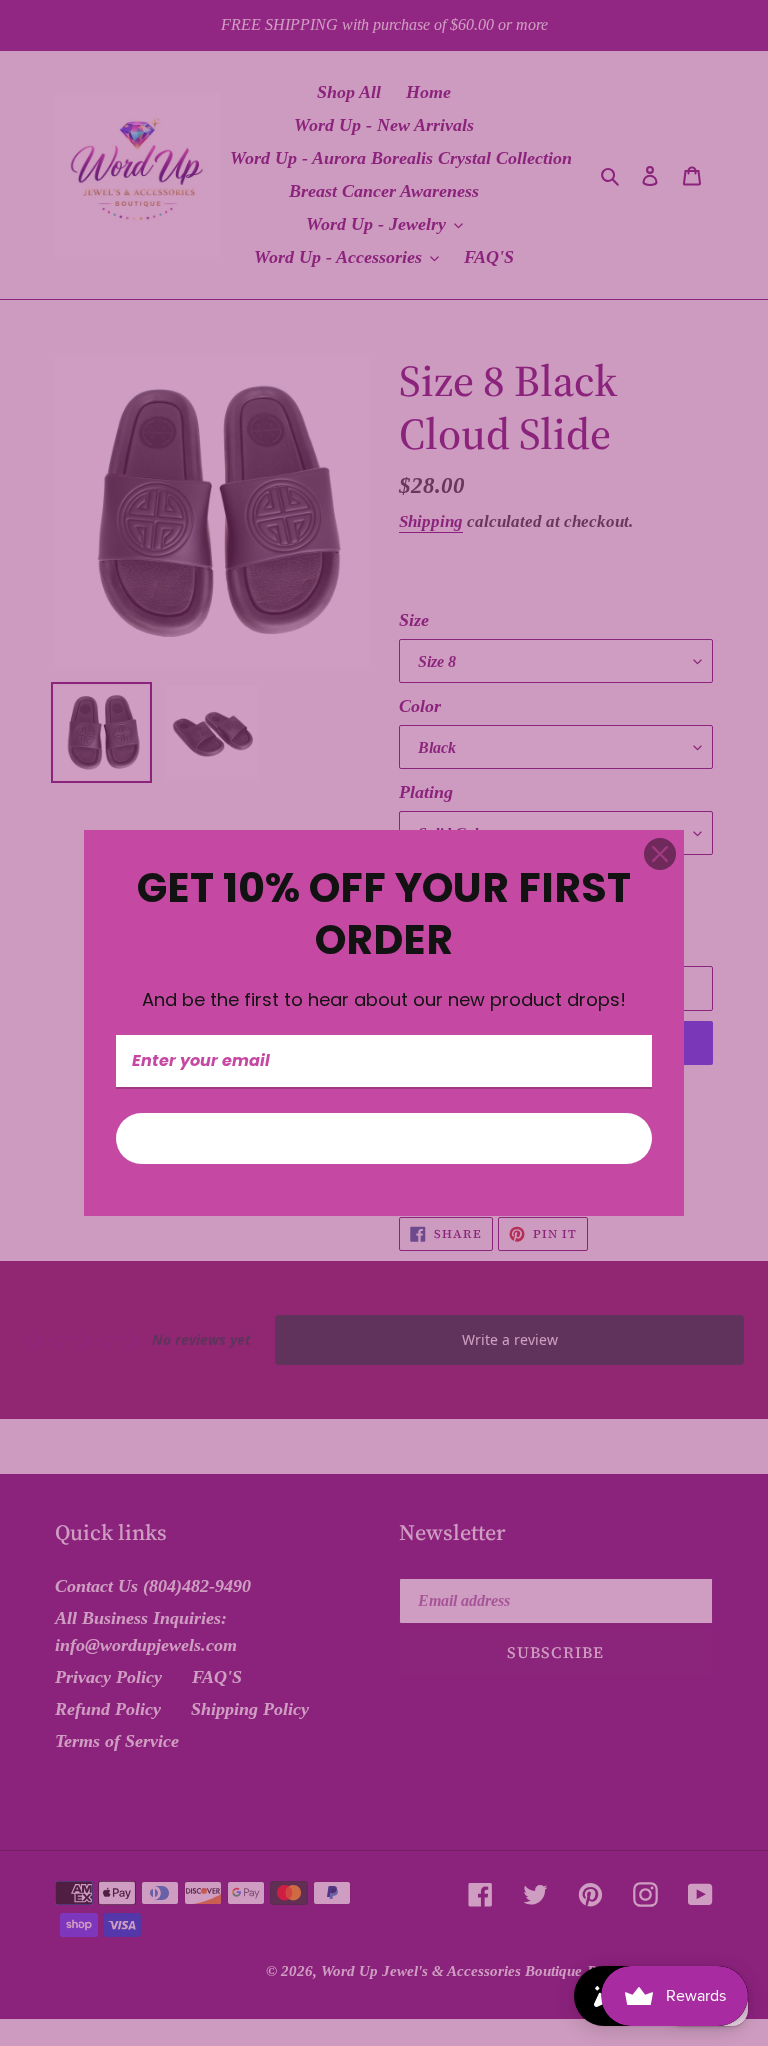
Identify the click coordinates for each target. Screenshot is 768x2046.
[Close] (660, 854)
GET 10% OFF (384, 1138)
